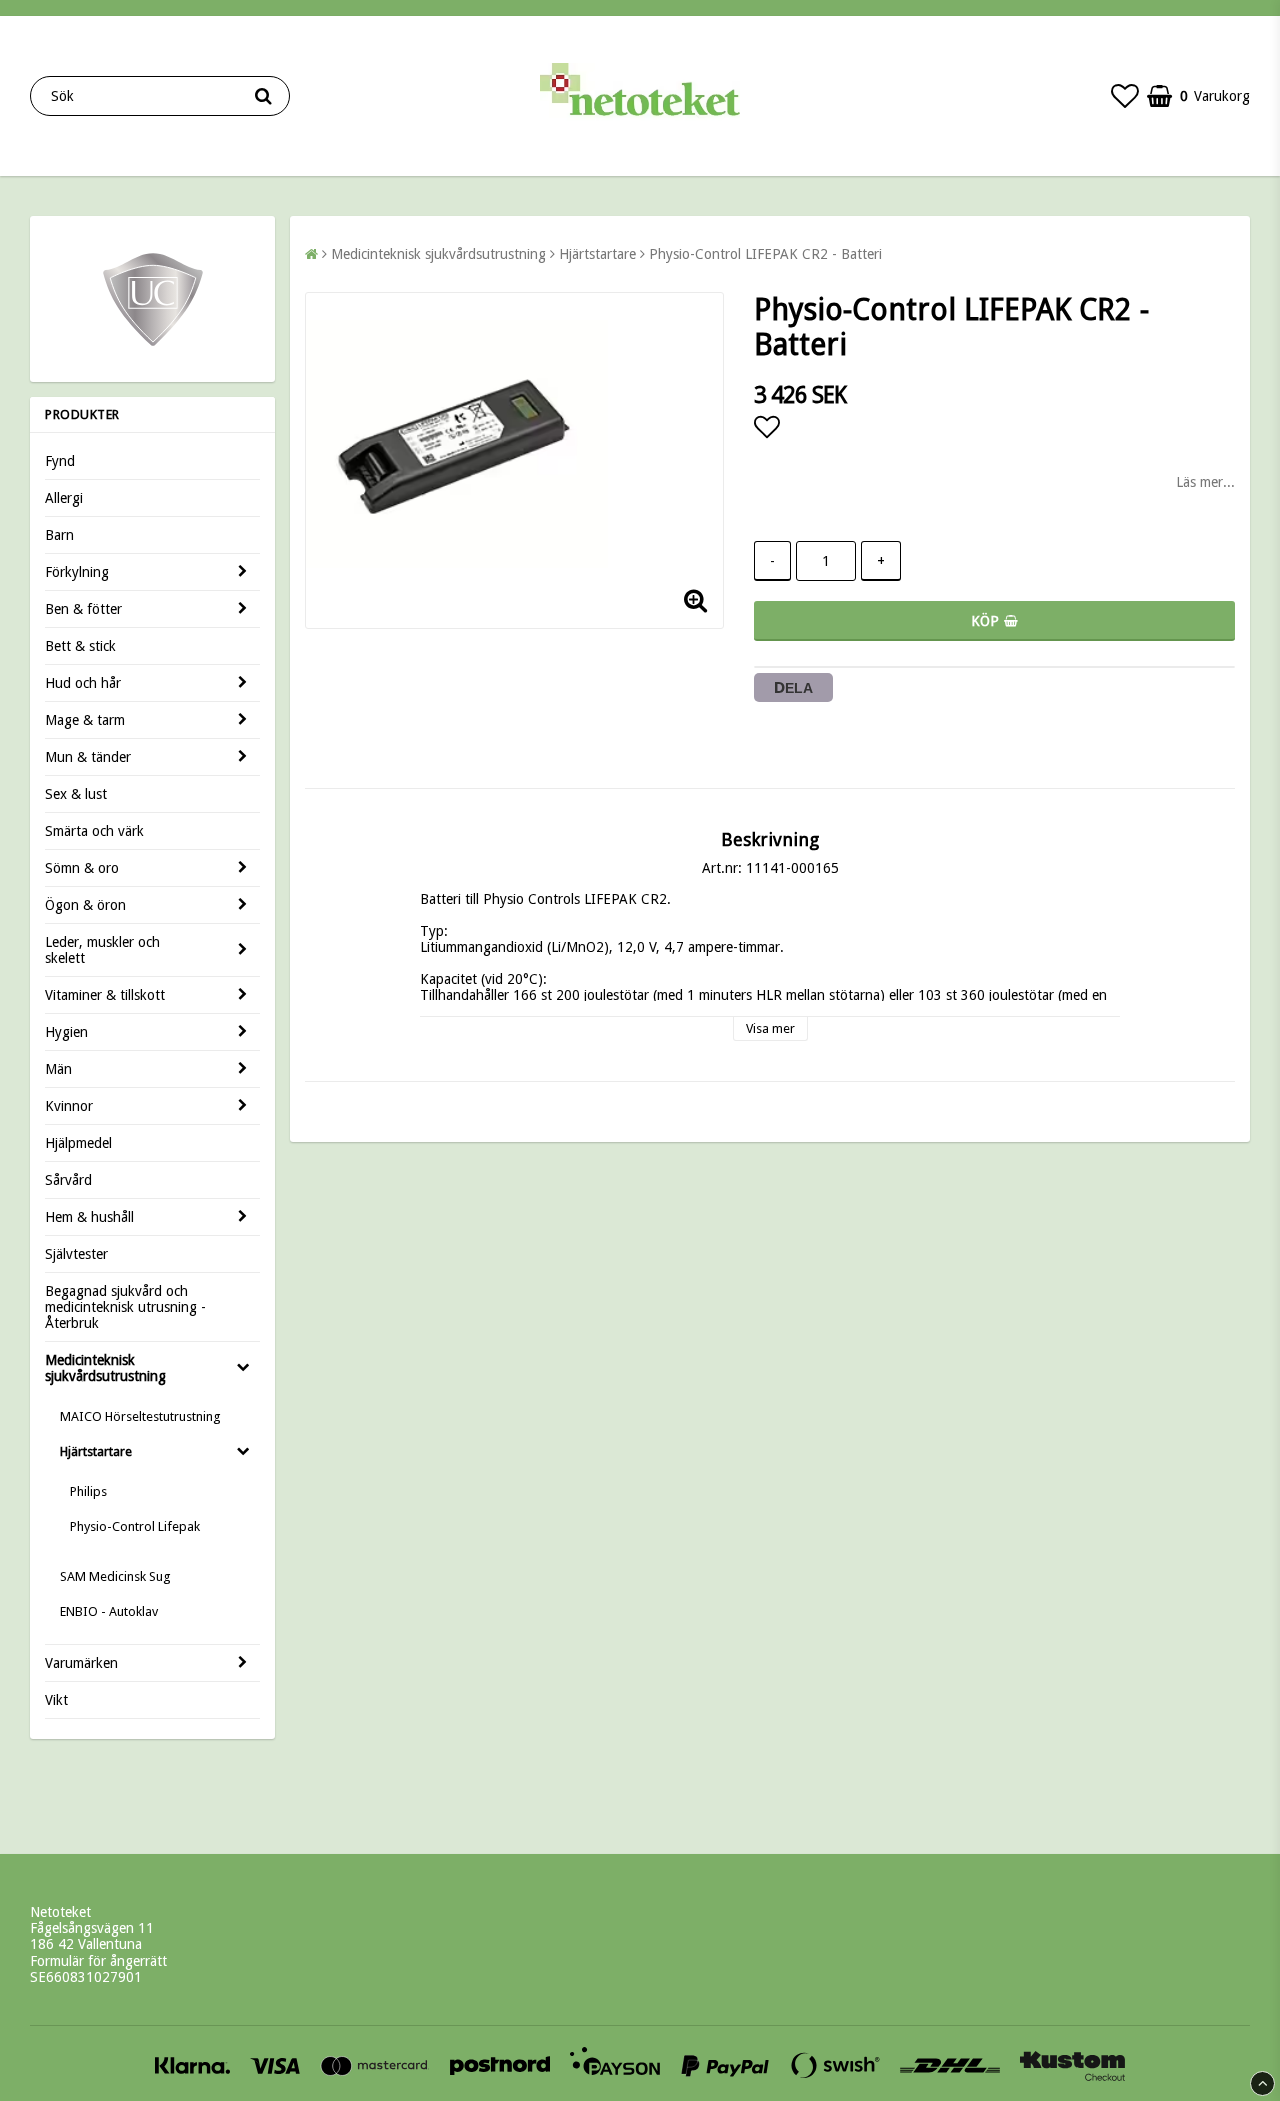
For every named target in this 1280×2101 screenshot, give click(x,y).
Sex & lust (76, 794)
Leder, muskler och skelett (102, 950)
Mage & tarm (85, 720)
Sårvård (68, 1180)
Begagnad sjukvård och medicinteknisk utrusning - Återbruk (125, 1307)
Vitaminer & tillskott (105, 995)
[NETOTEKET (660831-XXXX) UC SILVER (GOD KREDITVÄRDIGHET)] (153, 345)
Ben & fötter (83, 609)
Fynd (60, 461)
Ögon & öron (85, 905)
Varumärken (81, 1663)
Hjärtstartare (96, 1451)
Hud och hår (83, 683)
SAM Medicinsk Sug (115, 1576)
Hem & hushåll (89, 1217)
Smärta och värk (94, 831)
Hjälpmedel (78, 1143)
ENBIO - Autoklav (109, 1611)
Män (58, 1069)
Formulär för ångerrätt (98, 1961)
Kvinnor (69, 1106)
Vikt (56, 1700)
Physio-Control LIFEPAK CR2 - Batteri (765, 254)
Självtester (76, 1254)
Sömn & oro (82, 868)
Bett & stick (80, 646)
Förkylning (77, 572)
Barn (59, 535)
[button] (1125, 96)
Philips (88, 1491)
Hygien (66, 1032)
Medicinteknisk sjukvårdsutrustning (105, 1368)
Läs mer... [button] (1205, 482)
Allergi (64, 498)
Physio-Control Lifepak (135, 1526)
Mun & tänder (88, 757)
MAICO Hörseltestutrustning (140, 1416)
